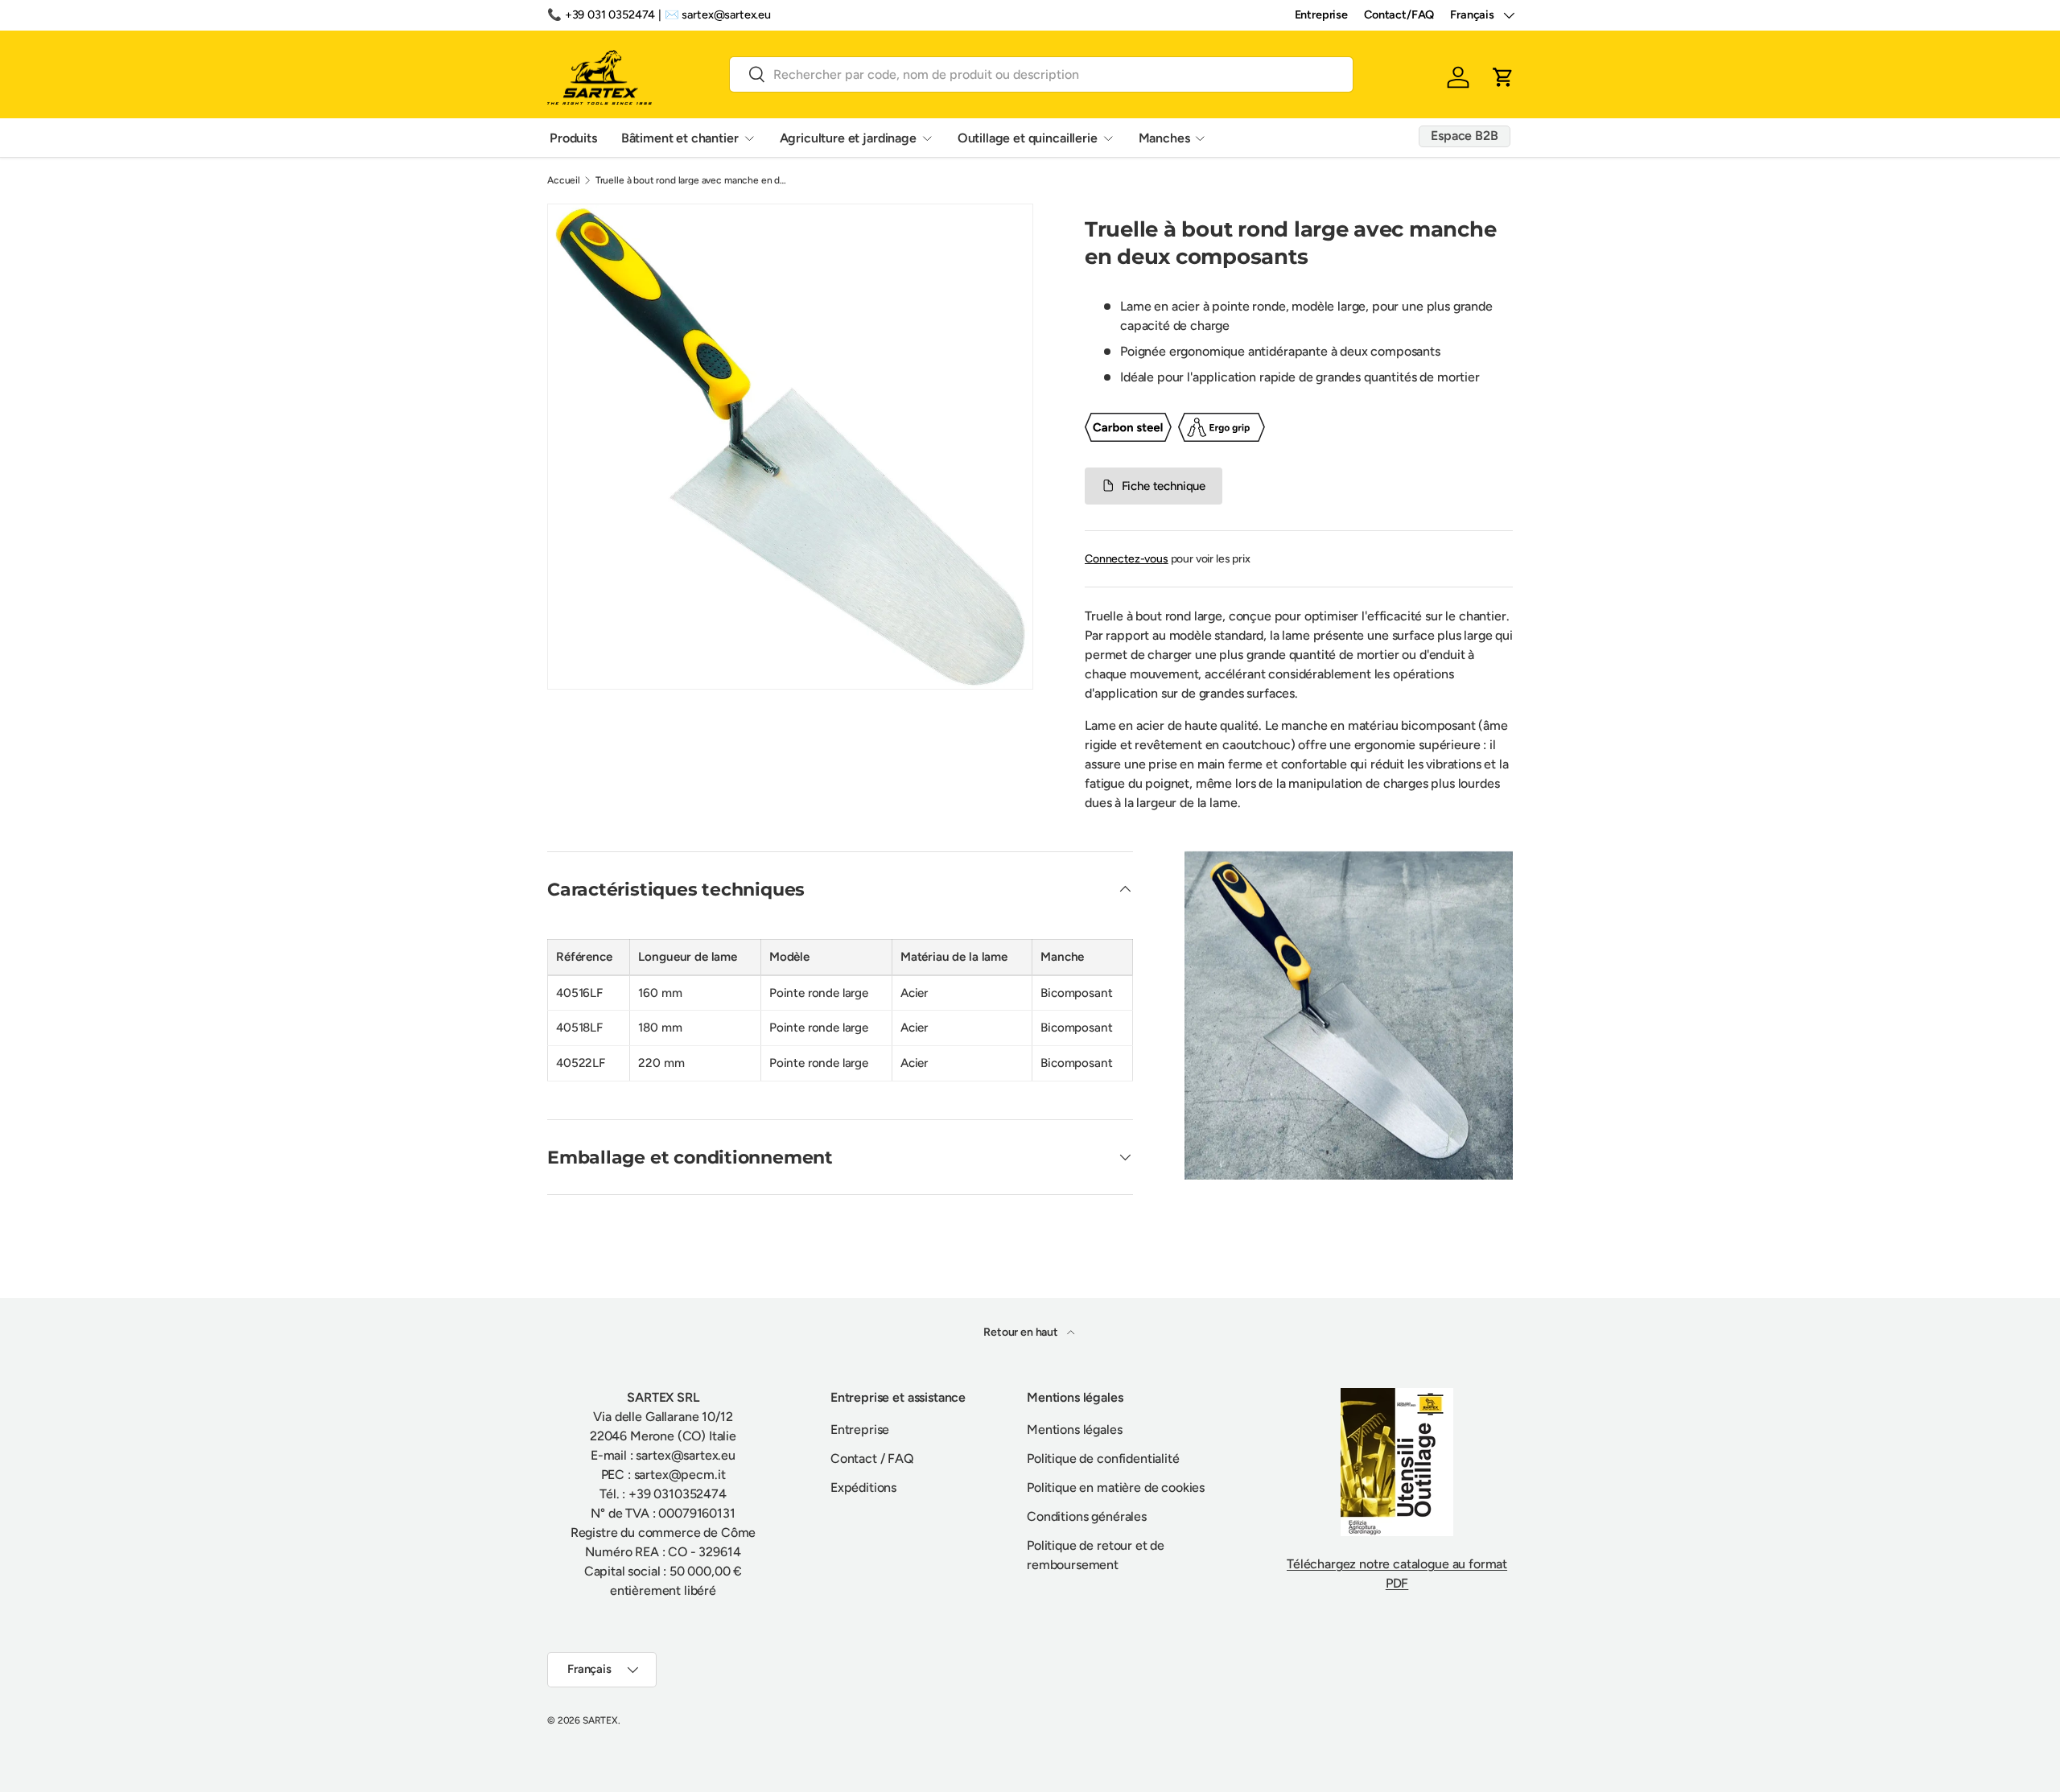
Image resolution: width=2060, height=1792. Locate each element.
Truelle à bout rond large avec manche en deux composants (692, 180)
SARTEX (600, 1720)
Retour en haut (1022, 1332)
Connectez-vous (1127, 559)
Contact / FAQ (872, 1458)
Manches (1164, 137)
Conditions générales (1087, 1516)
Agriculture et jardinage (848, 137)
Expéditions (863, 1487)
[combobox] (1041, 74)
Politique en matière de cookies (1116, 1487)
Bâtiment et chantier (680, 137)
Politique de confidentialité (1103, 1458)
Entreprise (1321, 14)
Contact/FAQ (1399, 14)
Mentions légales (1074, 1429)
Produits (573, 137)
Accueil (564, 180)
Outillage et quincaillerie (1028, 137)
